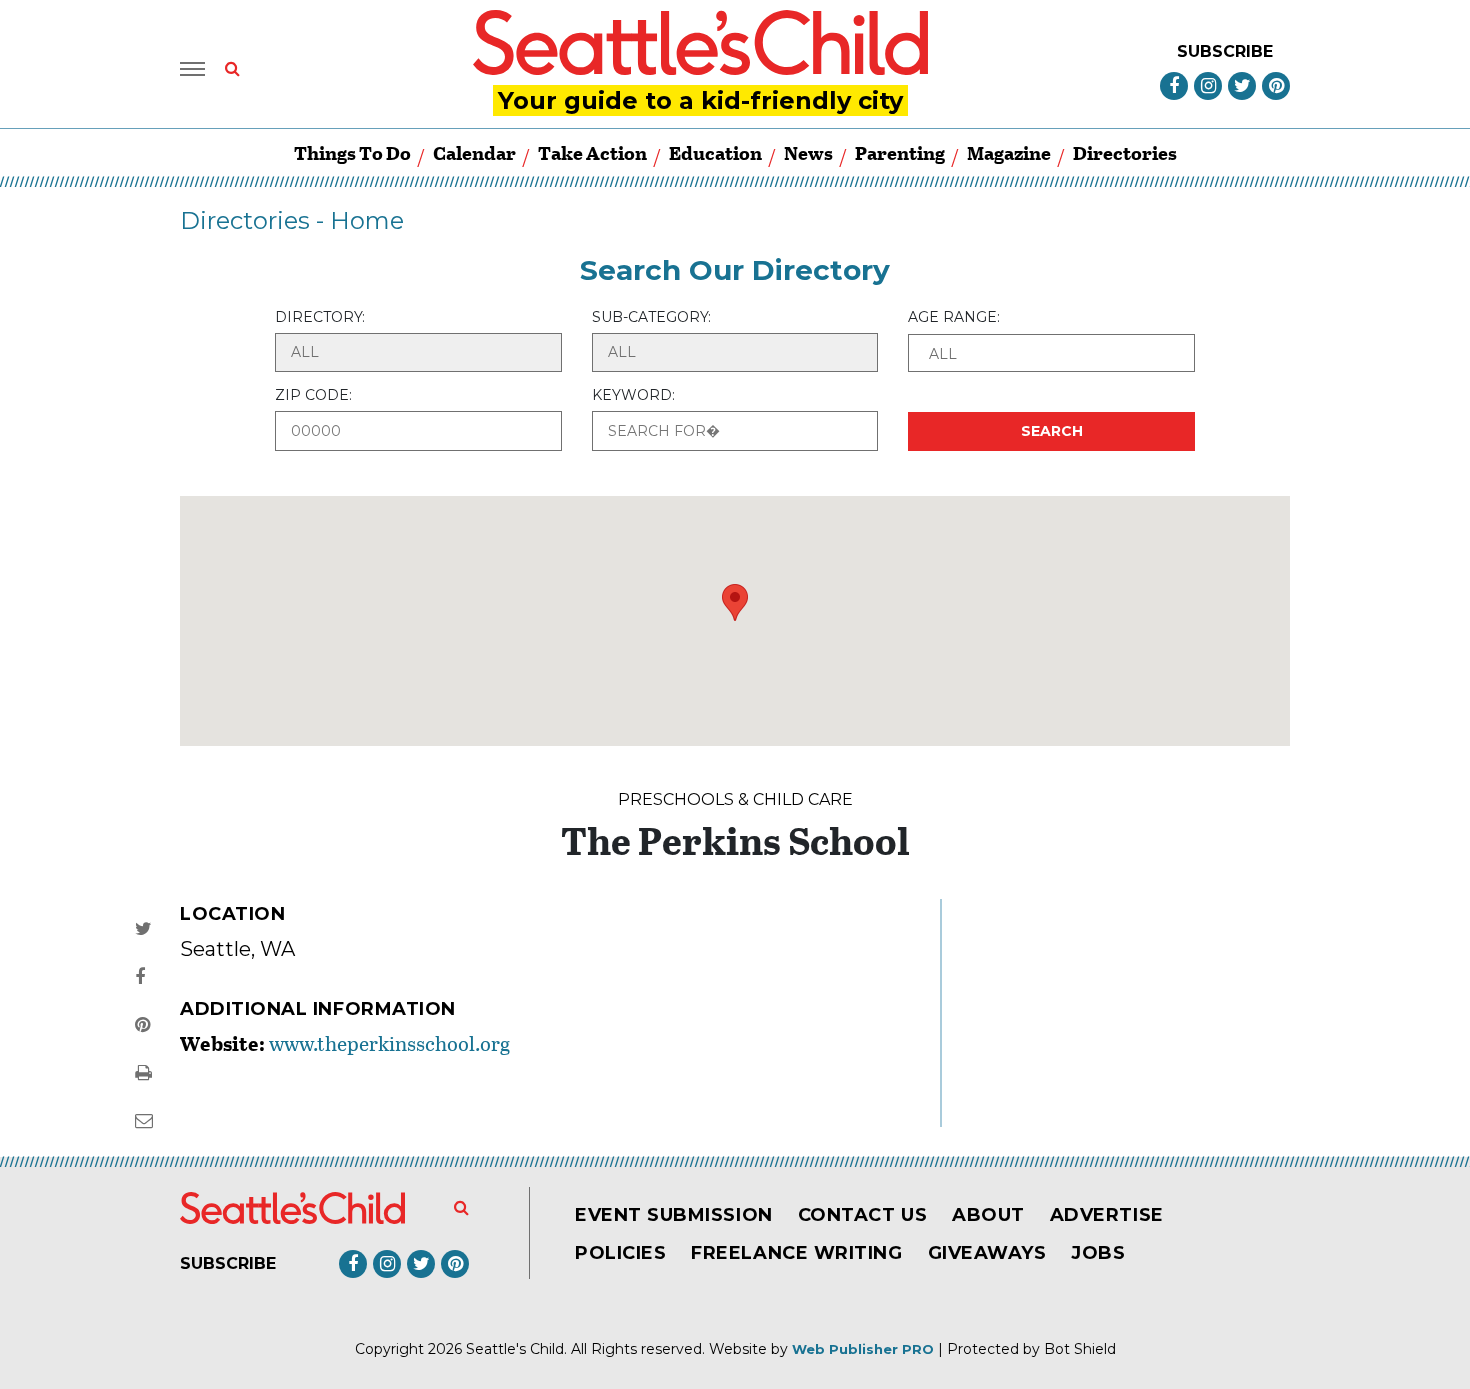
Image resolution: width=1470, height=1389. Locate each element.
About (988, 1215)
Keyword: (633, 395)
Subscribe (1225, 51)
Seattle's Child (515, 1349)
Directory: (320, 317)
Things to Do (352, 152)
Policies (620, 1253)
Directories (1125, 152)
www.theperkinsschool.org (389, 1043)
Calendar (474, 152)
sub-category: (651, 317)
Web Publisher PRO (863, 1349)
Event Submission (674, 1215)
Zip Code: (313, 395)
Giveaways (987, 1253)
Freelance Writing (796, 1253)
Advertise (1107, 1215)
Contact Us (862, 1215)
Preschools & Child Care (735, 799)
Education (715, 152)
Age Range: (954, 317)
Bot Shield (1080, 1349)
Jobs (1098, 1253)
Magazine (1009, 152)
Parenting (900, 152)
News (808, 152)
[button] (1051, 353)
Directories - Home (292, 220)
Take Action (592, 152)
